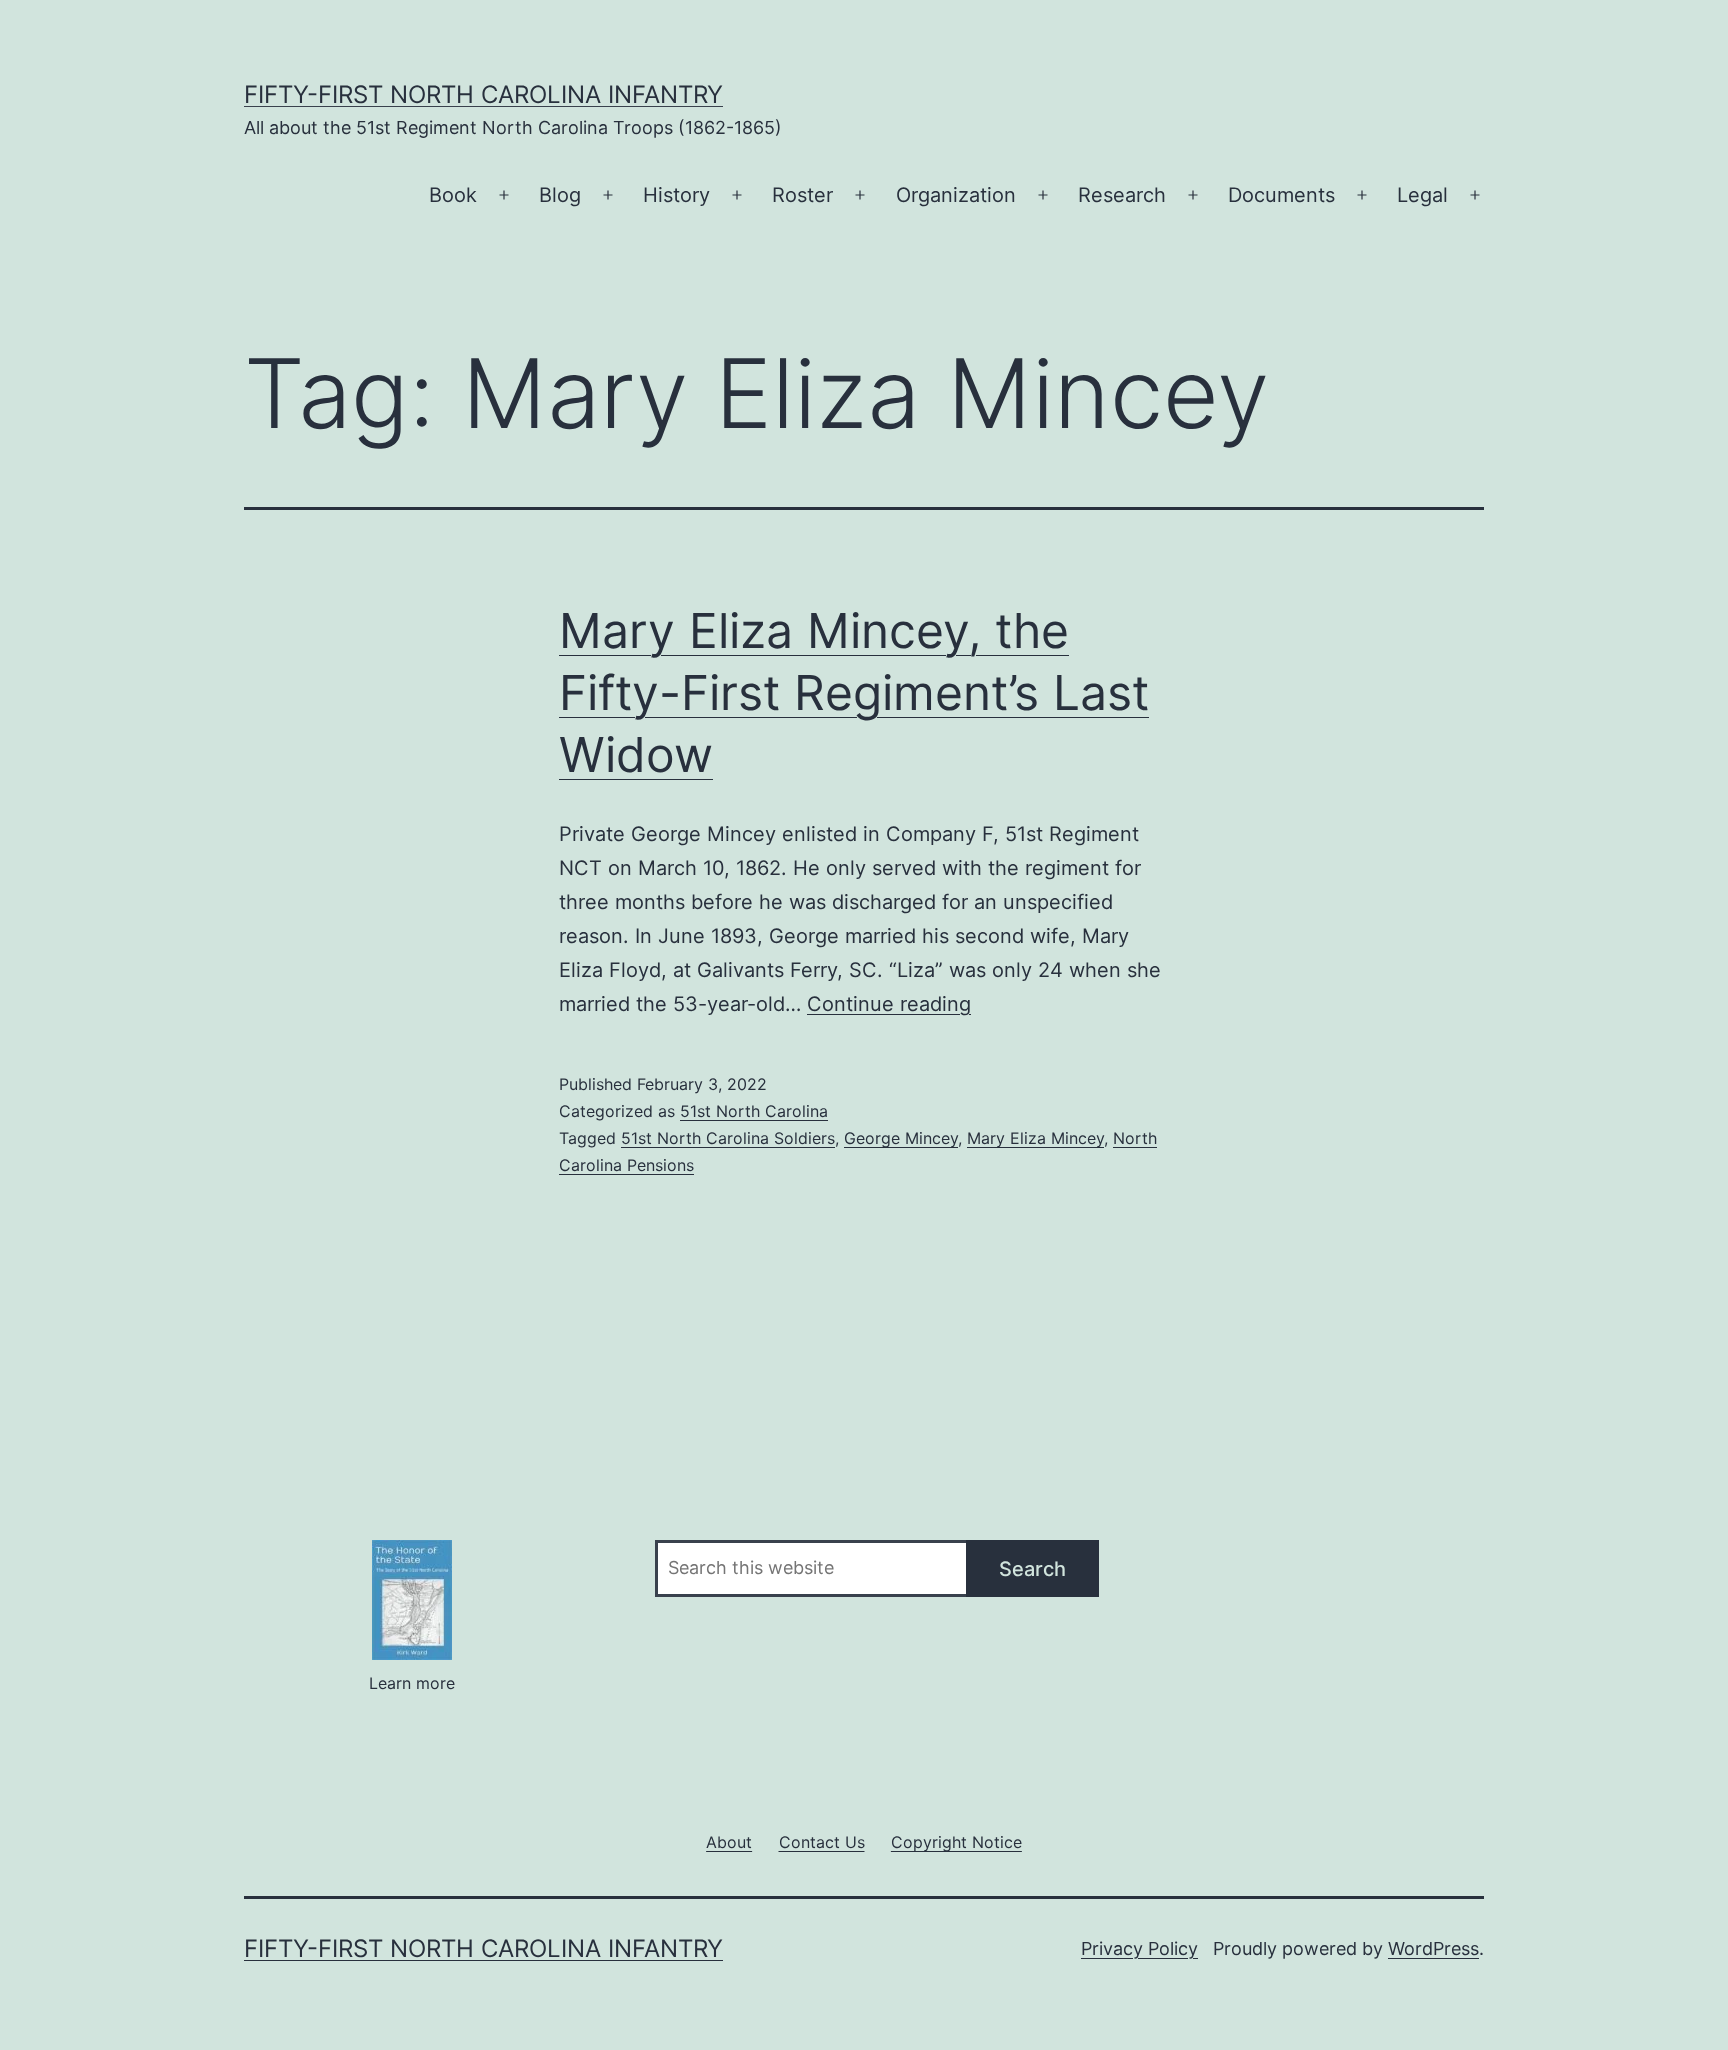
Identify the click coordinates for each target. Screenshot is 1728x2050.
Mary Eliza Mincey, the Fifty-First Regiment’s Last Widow (854, 693)
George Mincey (901, 1138)
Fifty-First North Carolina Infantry (483, 94)
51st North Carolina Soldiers (728, 1138)
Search (1032, 1569)
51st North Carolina (754, 1111)
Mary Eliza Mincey (1035, 1138)
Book (453, 195)
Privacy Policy (1139, 1948)
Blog (560, 195)
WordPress (1433, 1948)
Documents (1281, 195)
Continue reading (889, 1004)
